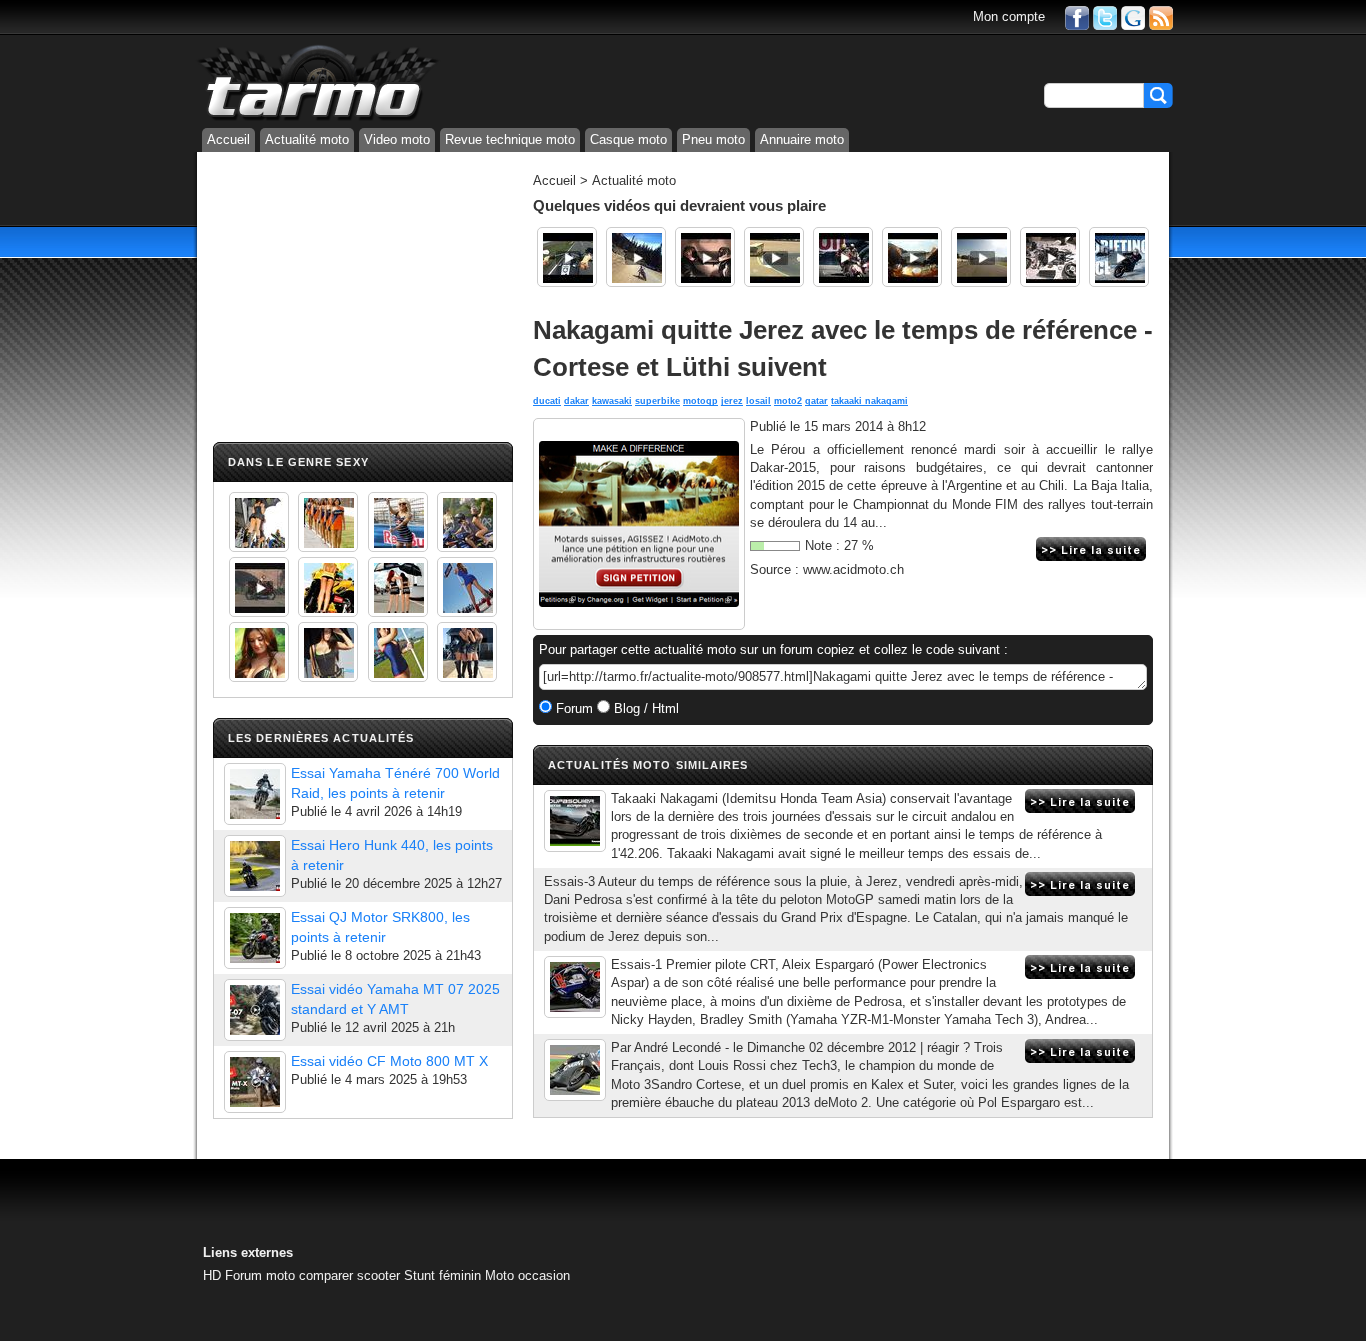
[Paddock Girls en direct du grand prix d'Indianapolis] (398, 522)
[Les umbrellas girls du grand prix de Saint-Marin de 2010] (328, 522)
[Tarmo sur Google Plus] (1133, 16)
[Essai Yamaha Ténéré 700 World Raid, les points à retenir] (255, 794)
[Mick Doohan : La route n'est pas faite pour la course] (774, 257)
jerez (732, 401)
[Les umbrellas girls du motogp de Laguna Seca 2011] (467, 587)
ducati (547, 401)
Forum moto (260, 1275)
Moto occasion (527, 1275)
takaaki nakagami (869, 401)
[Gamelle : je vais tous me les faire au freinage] (981, 257)
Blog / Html (644, 708)
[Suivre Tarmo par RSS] (1161, 16)
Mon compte (1009, 16)
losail (758, 401)
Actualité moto (307, 139)
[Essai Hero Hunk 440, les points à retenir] (255, 866)
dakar (576, 401)
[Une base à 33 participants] (575, 1070)
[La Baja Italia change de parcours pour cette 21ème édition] (575, 821)
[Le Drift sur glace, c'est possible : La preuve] (1119, 257)
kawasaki (612, 401)
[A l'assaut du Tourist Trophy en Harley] (567, 257)
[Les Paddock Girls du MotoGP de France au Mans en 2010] (259, 652)
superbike (657, 401)
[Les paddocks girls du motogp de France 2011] (467, 652)
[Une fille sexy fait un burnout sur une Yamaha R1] (259, 587)
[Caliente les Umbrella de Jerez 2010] (328, 652)
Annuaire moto (802, 139)
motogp (700, 401)
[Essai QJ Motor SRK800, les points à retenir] (255, 938)
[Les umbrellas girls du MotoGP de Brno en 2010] (398, 587)
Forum (572, 708)
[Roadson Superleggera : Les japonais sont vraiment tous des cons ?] (1050, 257)
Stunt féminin (442, 1275)
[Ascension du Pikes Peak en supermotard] (636, 257)
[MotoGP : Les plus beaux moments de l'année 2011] (843, 257)
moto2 (788, 401)
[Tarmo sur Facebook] (1077, 16)
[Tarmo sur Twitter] (1105, 16)
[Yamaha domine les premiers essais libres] (575, 987)
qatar (816, 401)
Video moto (397, 139)
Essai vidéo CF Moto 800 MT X (389, 1061)
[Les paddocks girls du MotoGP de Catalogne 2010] (328, 587)
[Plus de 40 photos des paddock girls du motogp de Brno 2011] (398, 652)
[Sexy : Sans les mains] (467, 522)
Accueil (228, 139)
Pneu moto (713, 139)
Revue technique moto (510, 139)
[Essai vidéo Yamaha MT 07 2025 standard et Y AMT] (255, 1010)
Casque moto (628, 139)
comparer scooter (349, 1275)
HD (212, 1275)
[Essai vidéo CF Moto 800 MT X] (255, 1082)
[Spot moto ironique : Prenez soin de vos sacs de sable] (705, 257)
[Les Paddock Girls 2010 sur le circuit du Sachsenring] (259, 522)
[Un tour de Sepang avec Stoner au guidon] (912, 257)
